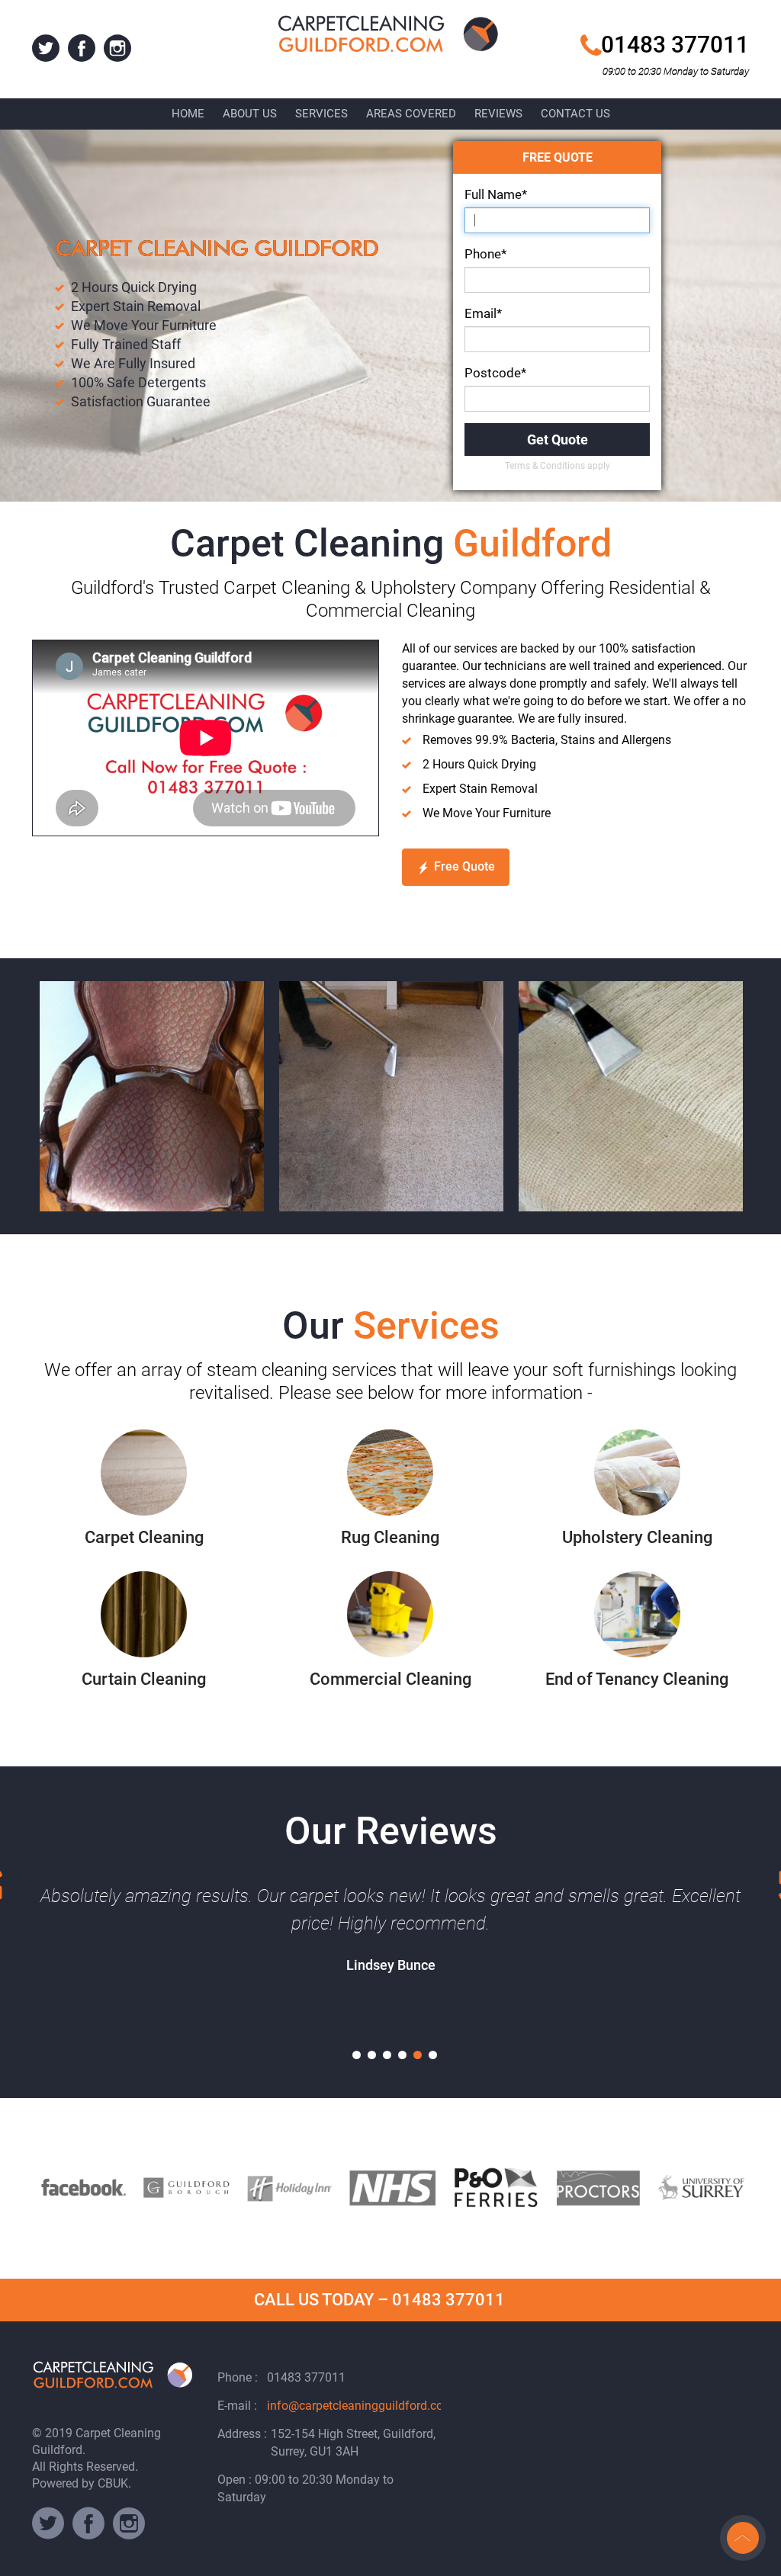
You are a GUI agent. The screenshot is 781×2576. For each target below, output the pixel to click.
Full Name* (496, 194)
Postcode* (495, 373)
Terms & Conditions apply (558, 466)
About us (250, 114)
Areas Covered (411, 114)
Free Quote (464, 866)
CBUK (113, 2483)
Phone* (485, 254)
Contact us (575, 114)
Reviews (498, 114)
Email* (483, 313)
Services (321, 114)
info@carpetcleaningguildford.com (360, 2406)
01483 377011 (675, 45)
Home (188, 114)
